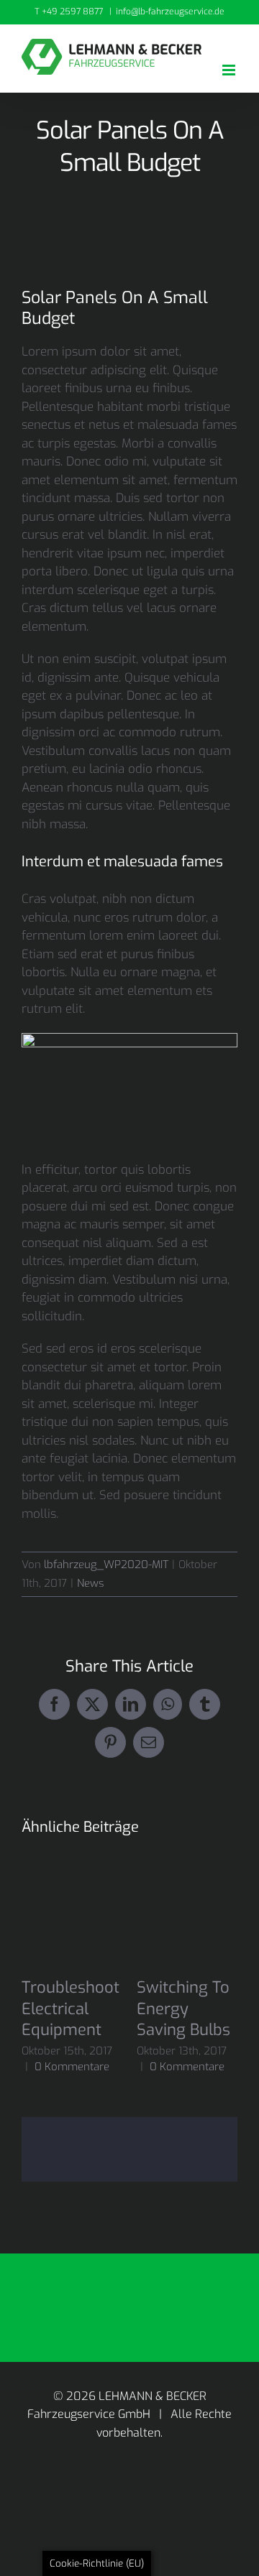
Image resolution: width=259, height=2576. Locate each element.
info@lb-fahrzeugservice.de (170, 11)
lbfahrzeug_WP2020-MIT (106, 1565)
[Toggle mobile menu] (230, 70)
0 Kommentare (72, 2067)
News (90, 1583)
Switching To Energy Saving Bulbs (183, 2009)
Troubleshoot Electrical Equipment (71, 2009)
